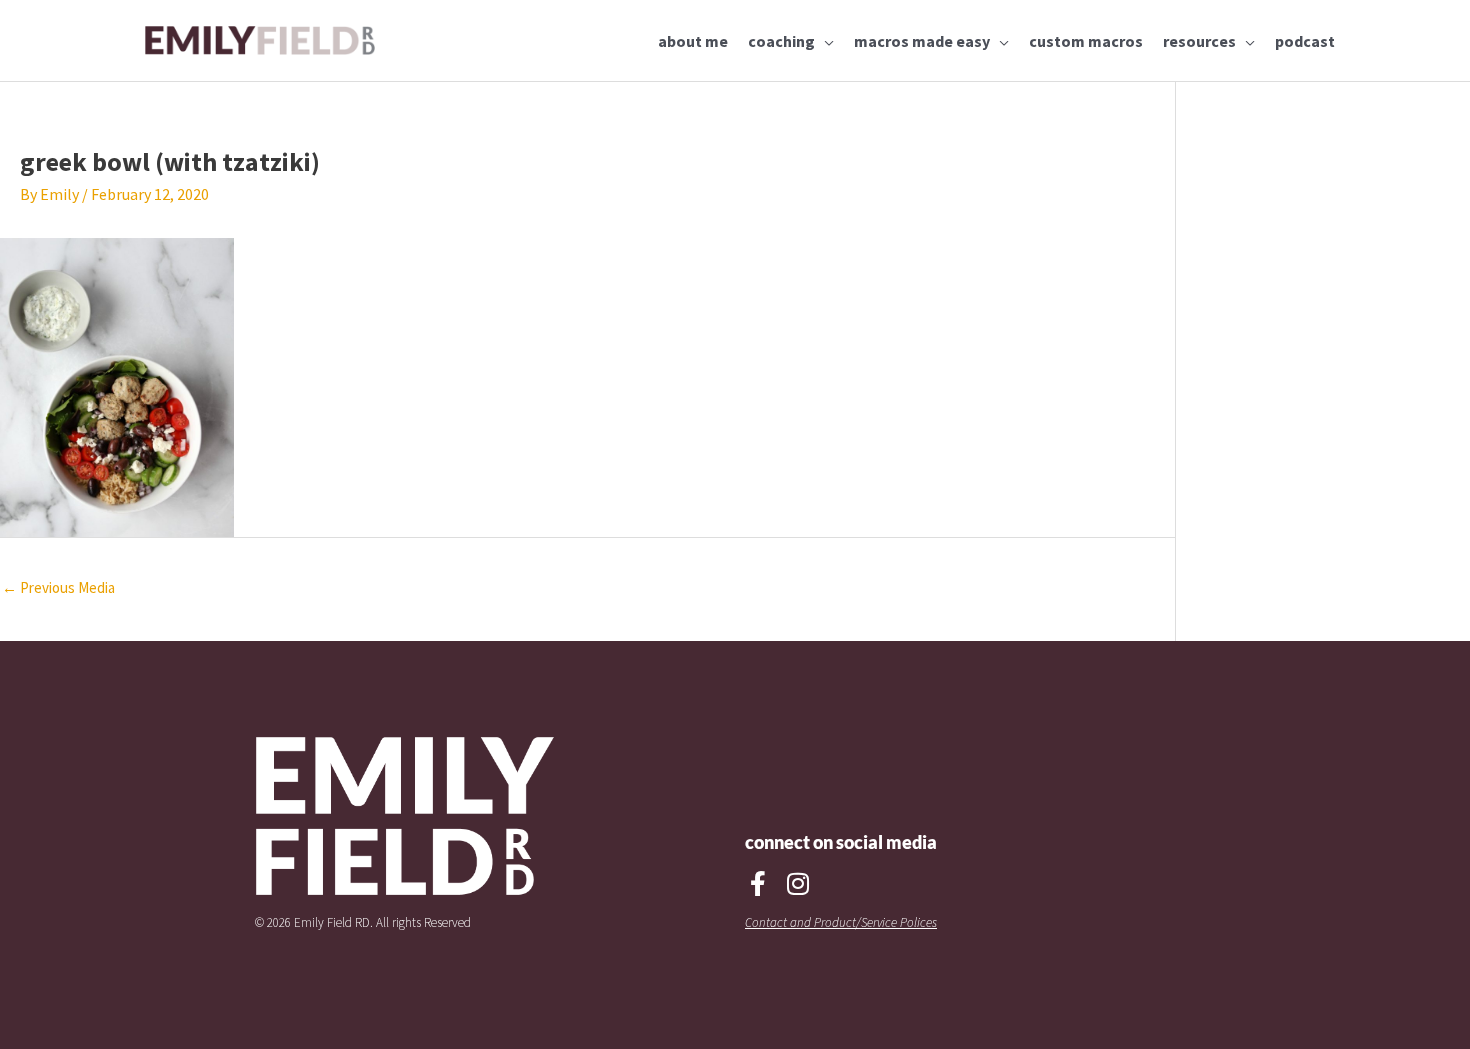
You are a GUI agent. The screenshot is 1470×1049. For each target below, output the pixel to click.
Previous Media (58, 587)
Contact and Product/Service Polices (841, 922)
